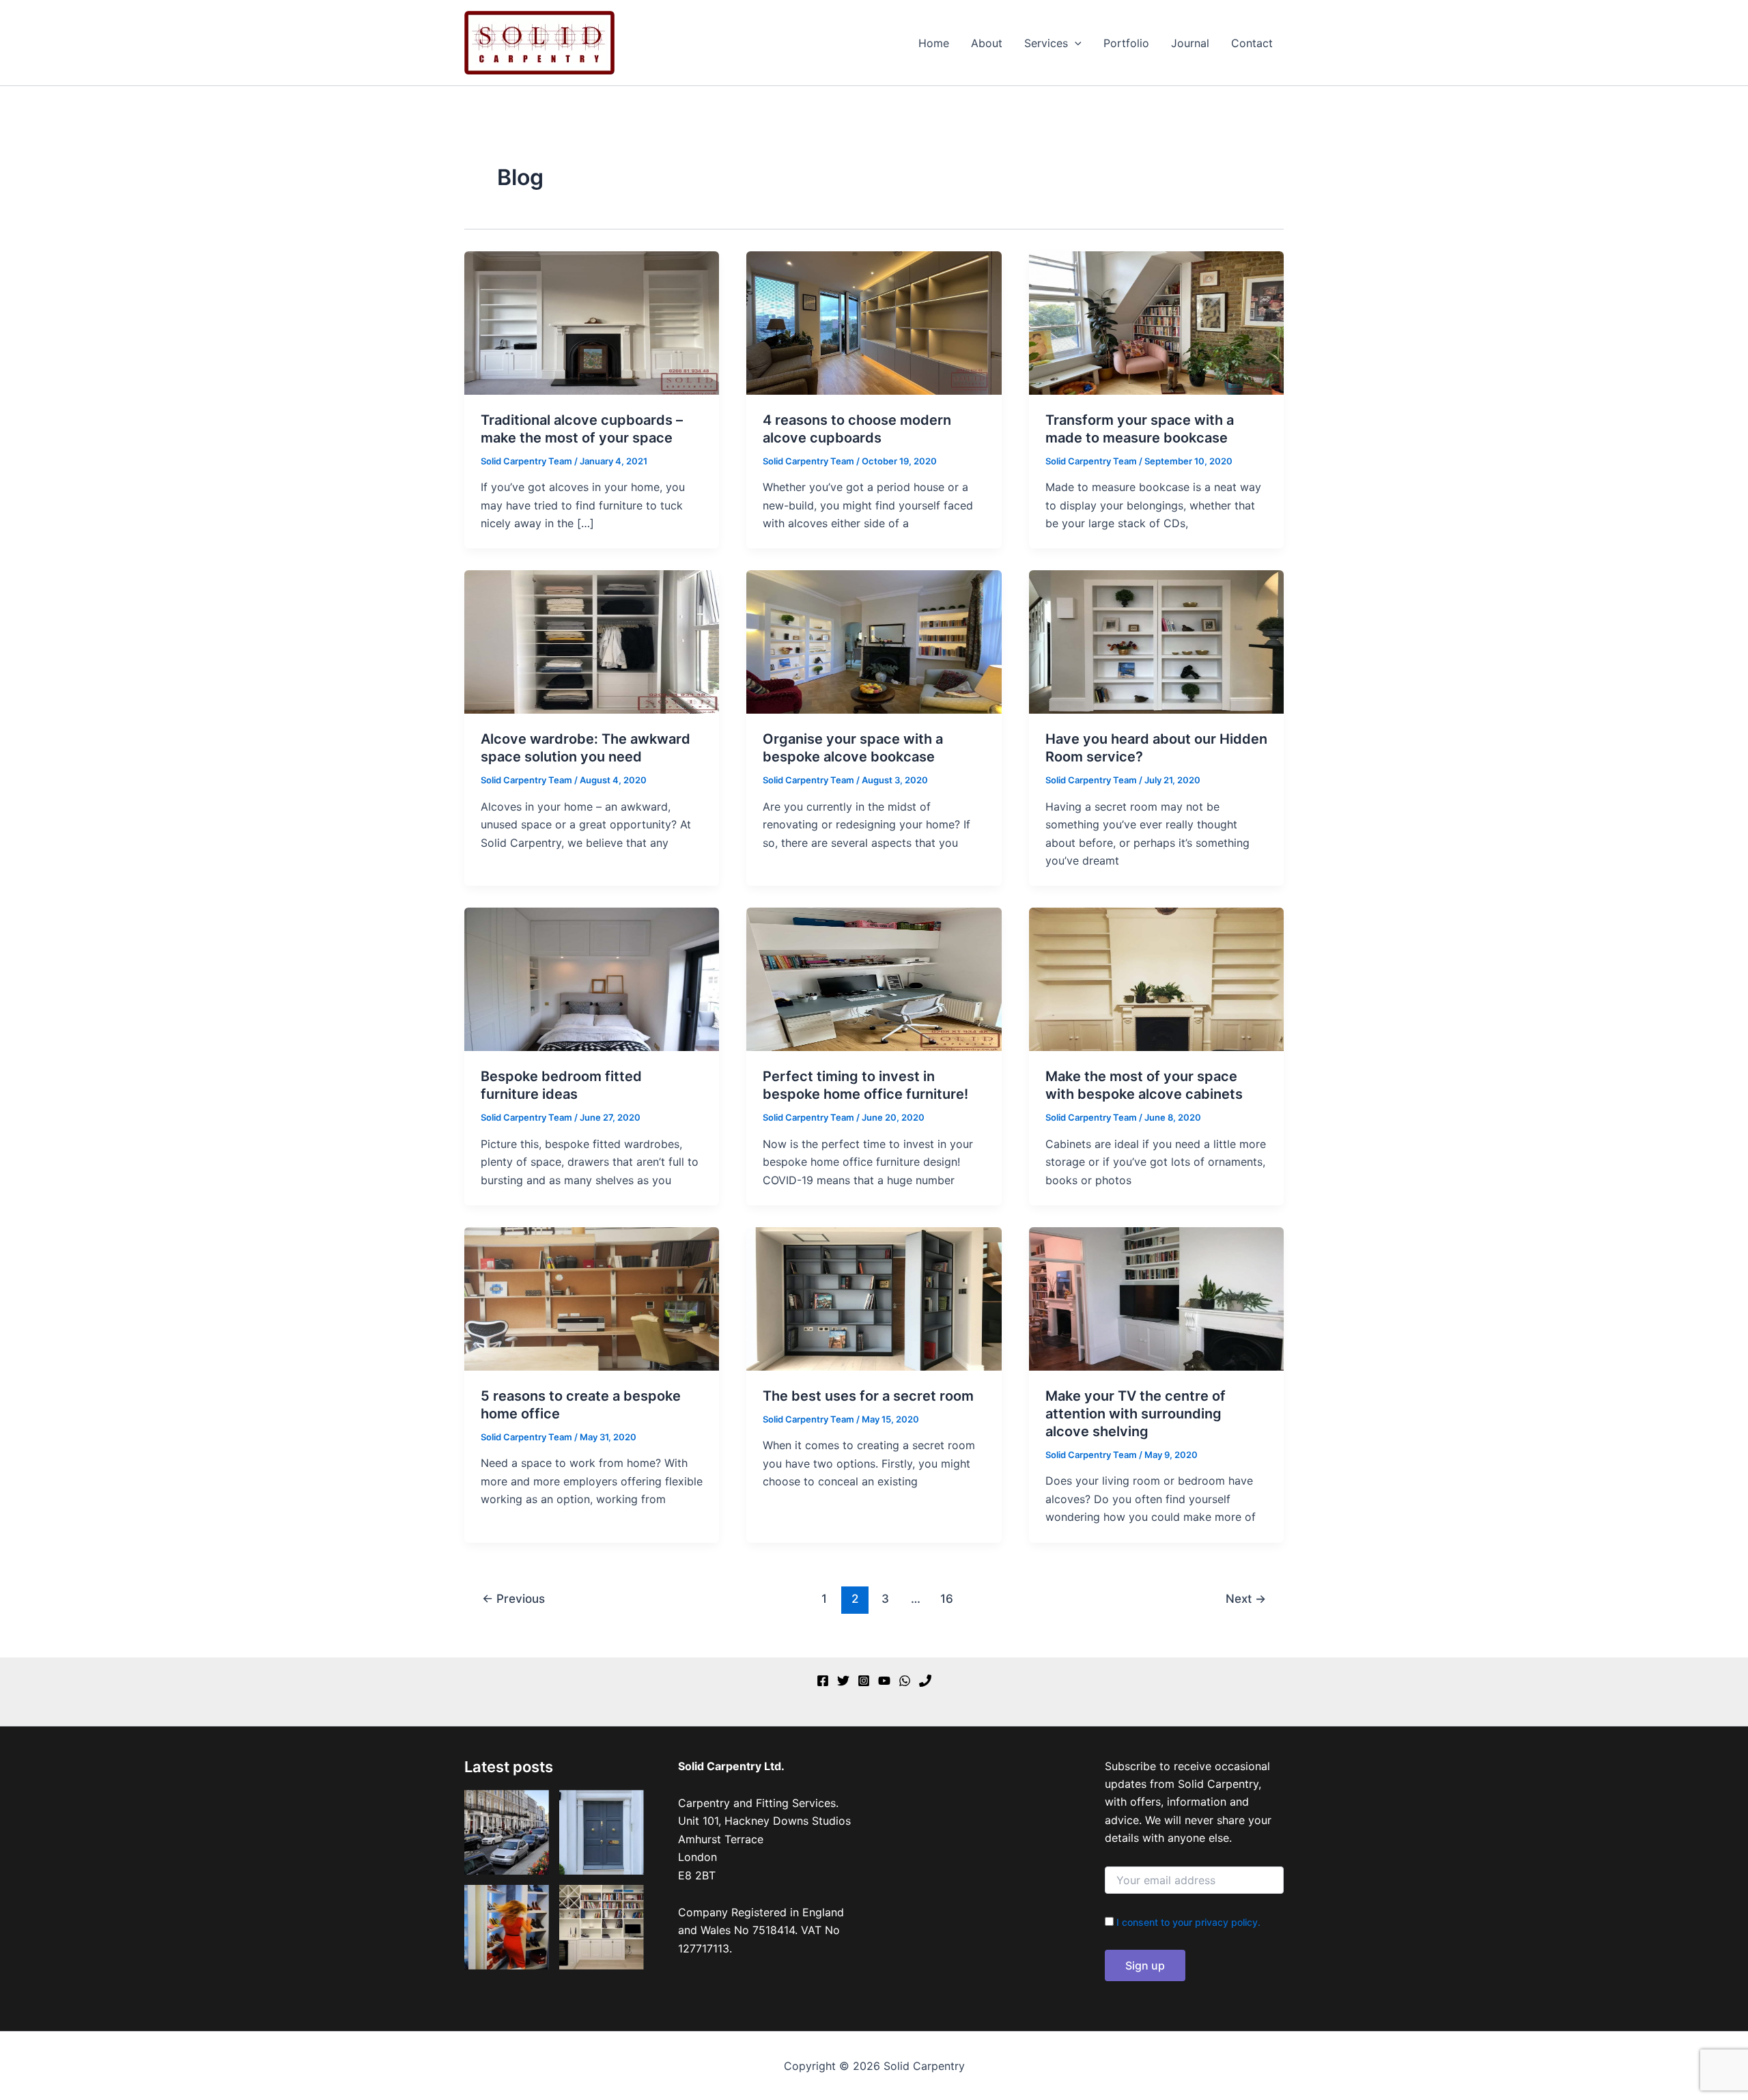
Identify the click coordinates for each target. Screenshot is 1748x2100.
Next (1246, 1598)
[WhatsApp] (905, 1681)
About (987, 43)
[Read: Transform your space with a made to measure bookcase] (1156, 322)
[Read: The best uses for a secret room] (874, 1298)
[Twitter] (843, 1681)
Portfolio (1126, 43)
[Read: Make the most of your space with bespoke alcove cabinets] (1156, 979)
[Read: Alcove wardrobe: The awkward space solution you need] (592, 641)
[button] (1075, 43)
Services (1046, 43)
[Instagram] (864, 1681)
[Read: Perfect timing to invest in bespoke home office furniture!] (874, 979)
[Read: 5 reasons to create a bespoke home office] (592, 1298)
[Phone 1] (925, 1681)
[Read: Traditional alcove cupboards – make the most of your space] (592, 322)
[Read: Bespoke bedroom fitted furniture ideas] (592, 979)
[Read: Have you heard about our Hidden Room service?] (1156, 641)
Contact (1252, 43)
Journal (1190, 43)
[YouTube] (884, 1681)
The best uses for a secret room (868, 1396)
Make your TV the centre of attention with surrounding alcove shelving (1136, 1414)
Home (934, 43)
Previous (513, 1598)
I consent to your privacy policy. (1188, 1922)
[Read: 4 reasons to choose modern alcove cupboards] (874, 322)
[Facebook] (823, 1681)
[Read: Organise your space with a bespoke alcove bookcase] (874, 641)
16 (947, 1598)
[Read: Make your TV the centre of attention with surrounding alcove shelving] (1156, 1298)
